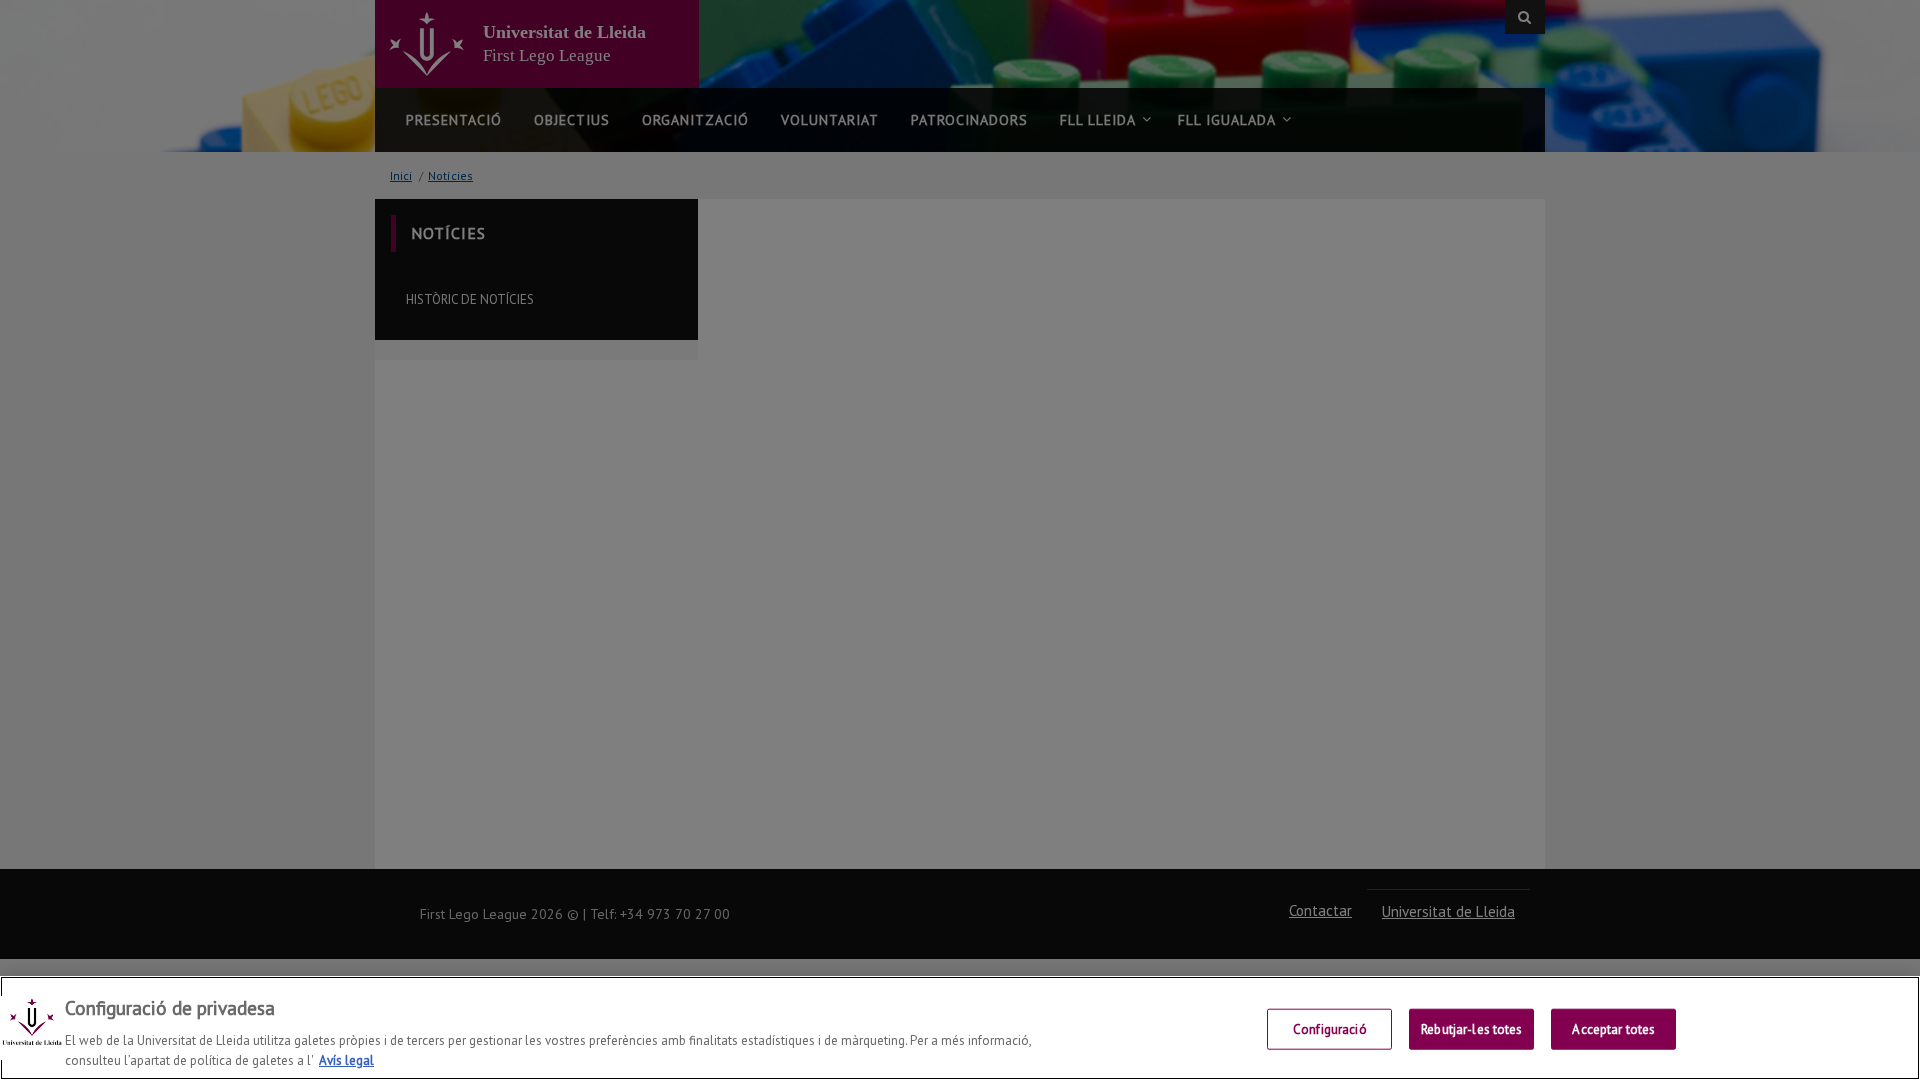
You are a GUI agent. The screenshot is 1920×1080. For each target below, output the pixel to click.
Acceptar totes (1613, 1029)
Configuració (1330, 1029)
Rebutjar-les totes (1471, 1029)
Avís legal (346, 1059)
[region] (960, 1028)
